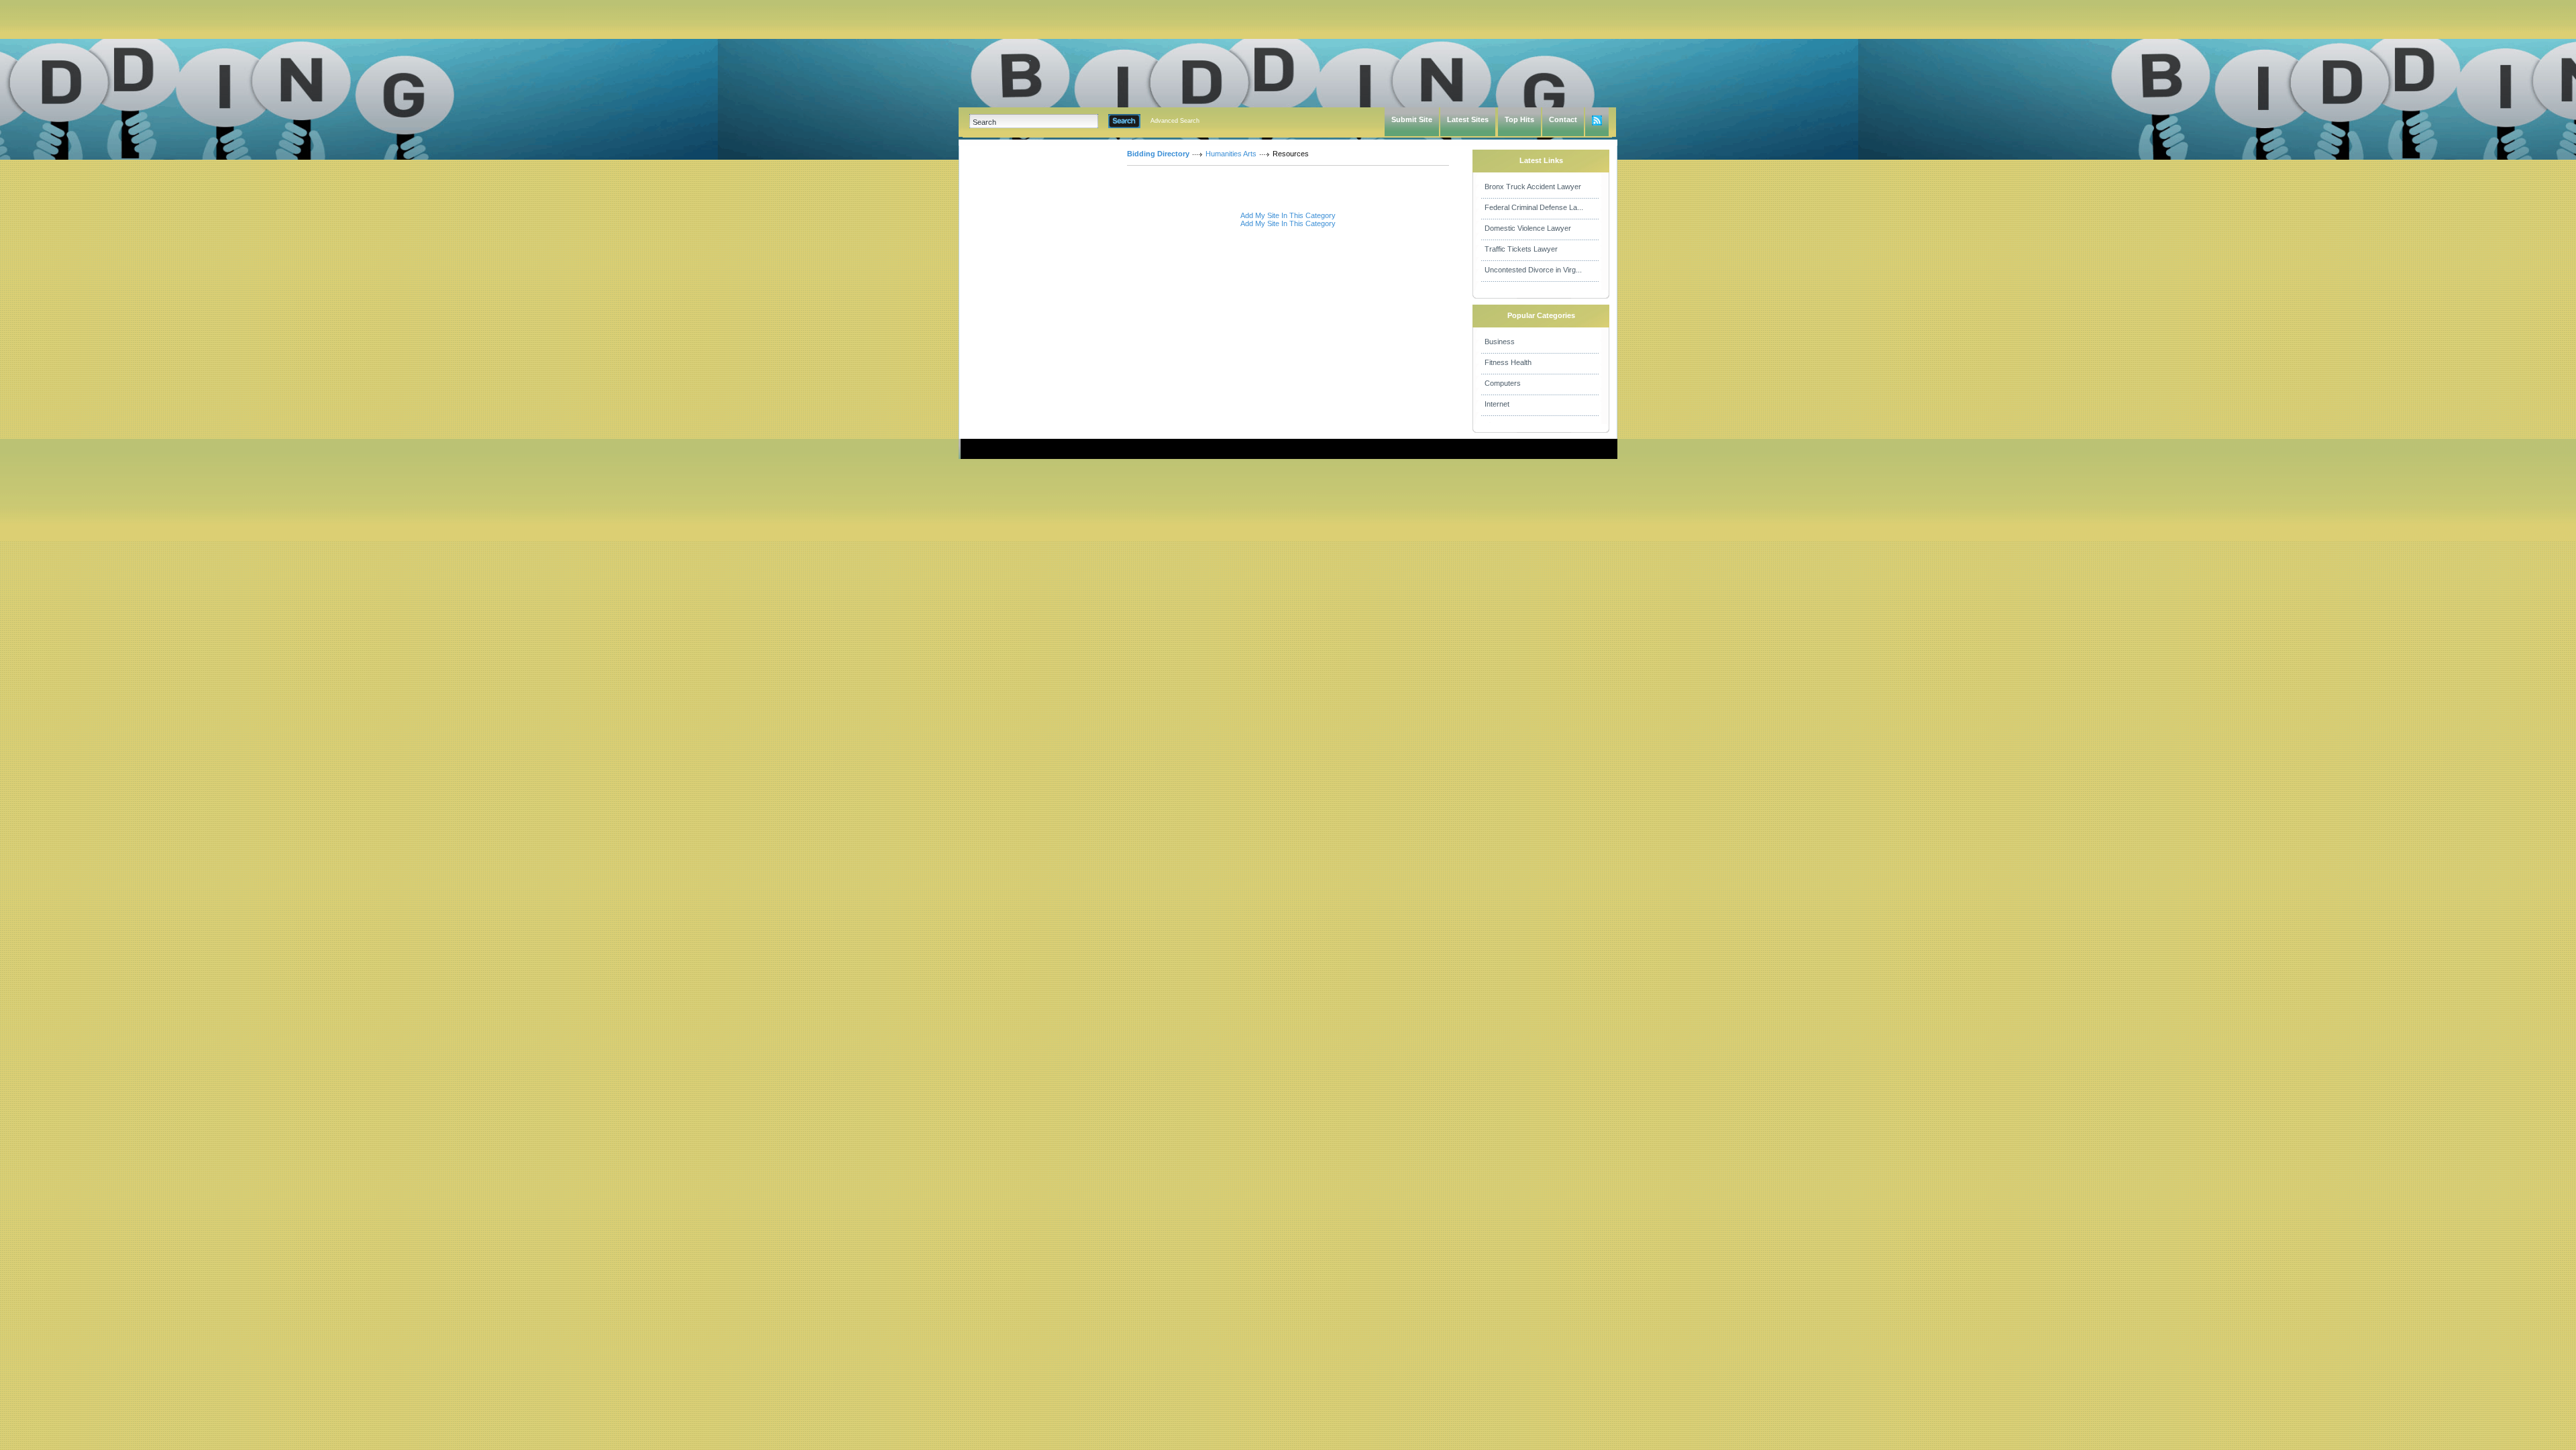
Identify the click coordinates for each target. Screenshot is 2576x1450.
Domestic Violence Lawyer (1528, 228)
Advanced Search (1175, 121)
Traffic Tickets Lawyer (1521, 249)
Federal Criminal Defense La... (1534, 207)
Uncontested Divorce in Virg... (1533, 270)
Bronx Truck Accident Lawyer (1533, 187)
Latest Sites (1468, 119)
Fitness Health (1508, 362)
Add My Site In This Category (1288, 215)
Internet (1497, 404)
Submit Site (1412, 119)
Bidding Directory (1158, 154)
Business (1500, 342)
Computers (1503, 383)
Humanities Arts (1231, 154)
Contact (1563, 119)
